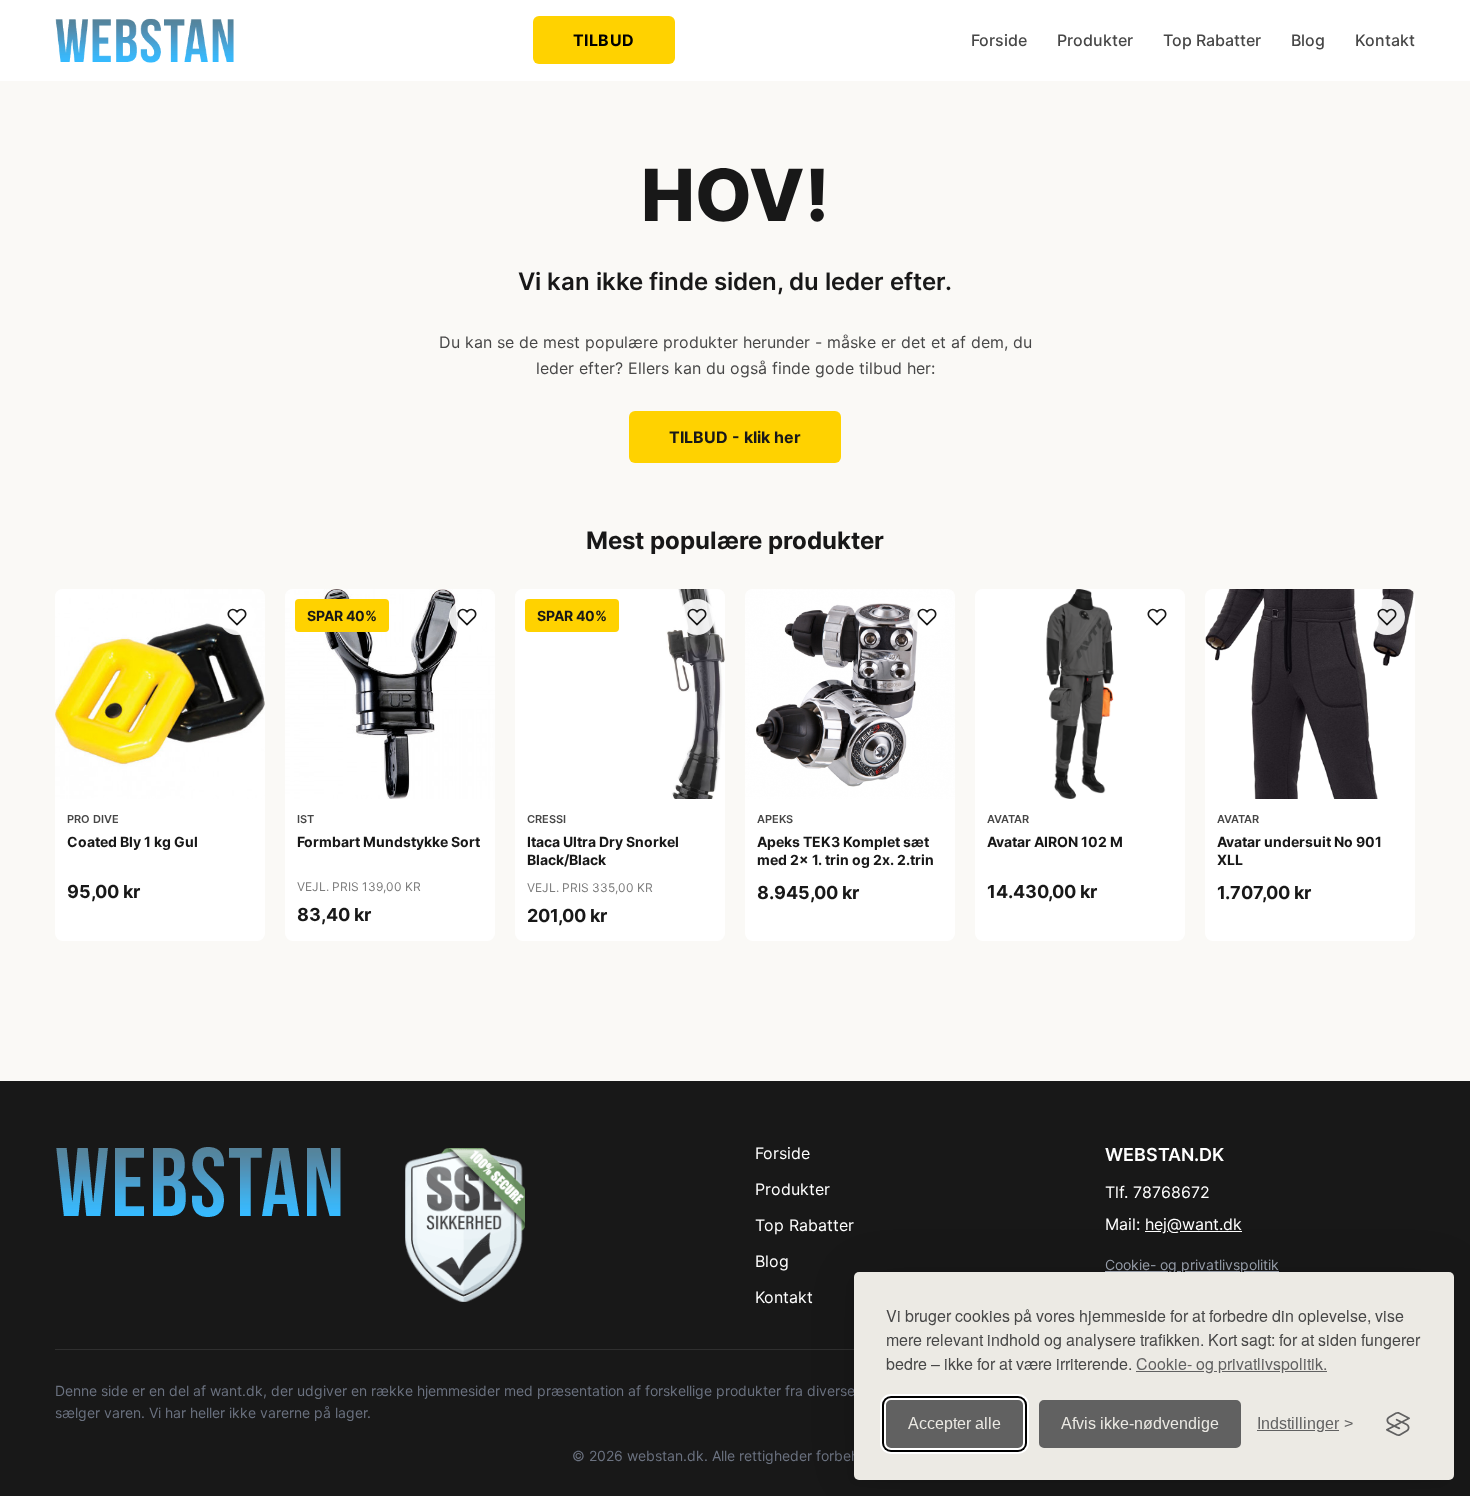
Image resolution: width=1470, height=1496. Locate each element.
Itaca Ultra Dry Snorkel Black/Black (603, 850)
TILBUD (604, 40)
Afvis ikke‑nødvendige (1140, 1423)
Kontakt (1385, 40)
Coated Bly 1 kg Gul (132, 841)
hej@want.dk (1193, 1224)
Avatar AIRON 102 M (1055, 841)
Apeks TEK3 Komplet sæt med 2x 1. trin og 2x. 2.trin (845, 850)
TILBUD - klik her (735, 437)
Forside (999, 40)
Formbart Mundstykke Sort (388, 841)
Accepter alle (954, 1423)
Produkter (1095, 40)
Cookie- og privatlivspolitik (1192, 1264)
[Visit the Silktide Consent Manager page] (1398, 1424)
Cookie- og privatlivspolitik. (1231, 1363)
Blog (1308, 40)
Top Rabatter (1212, 40)
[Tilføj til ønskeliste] (237, 617)
